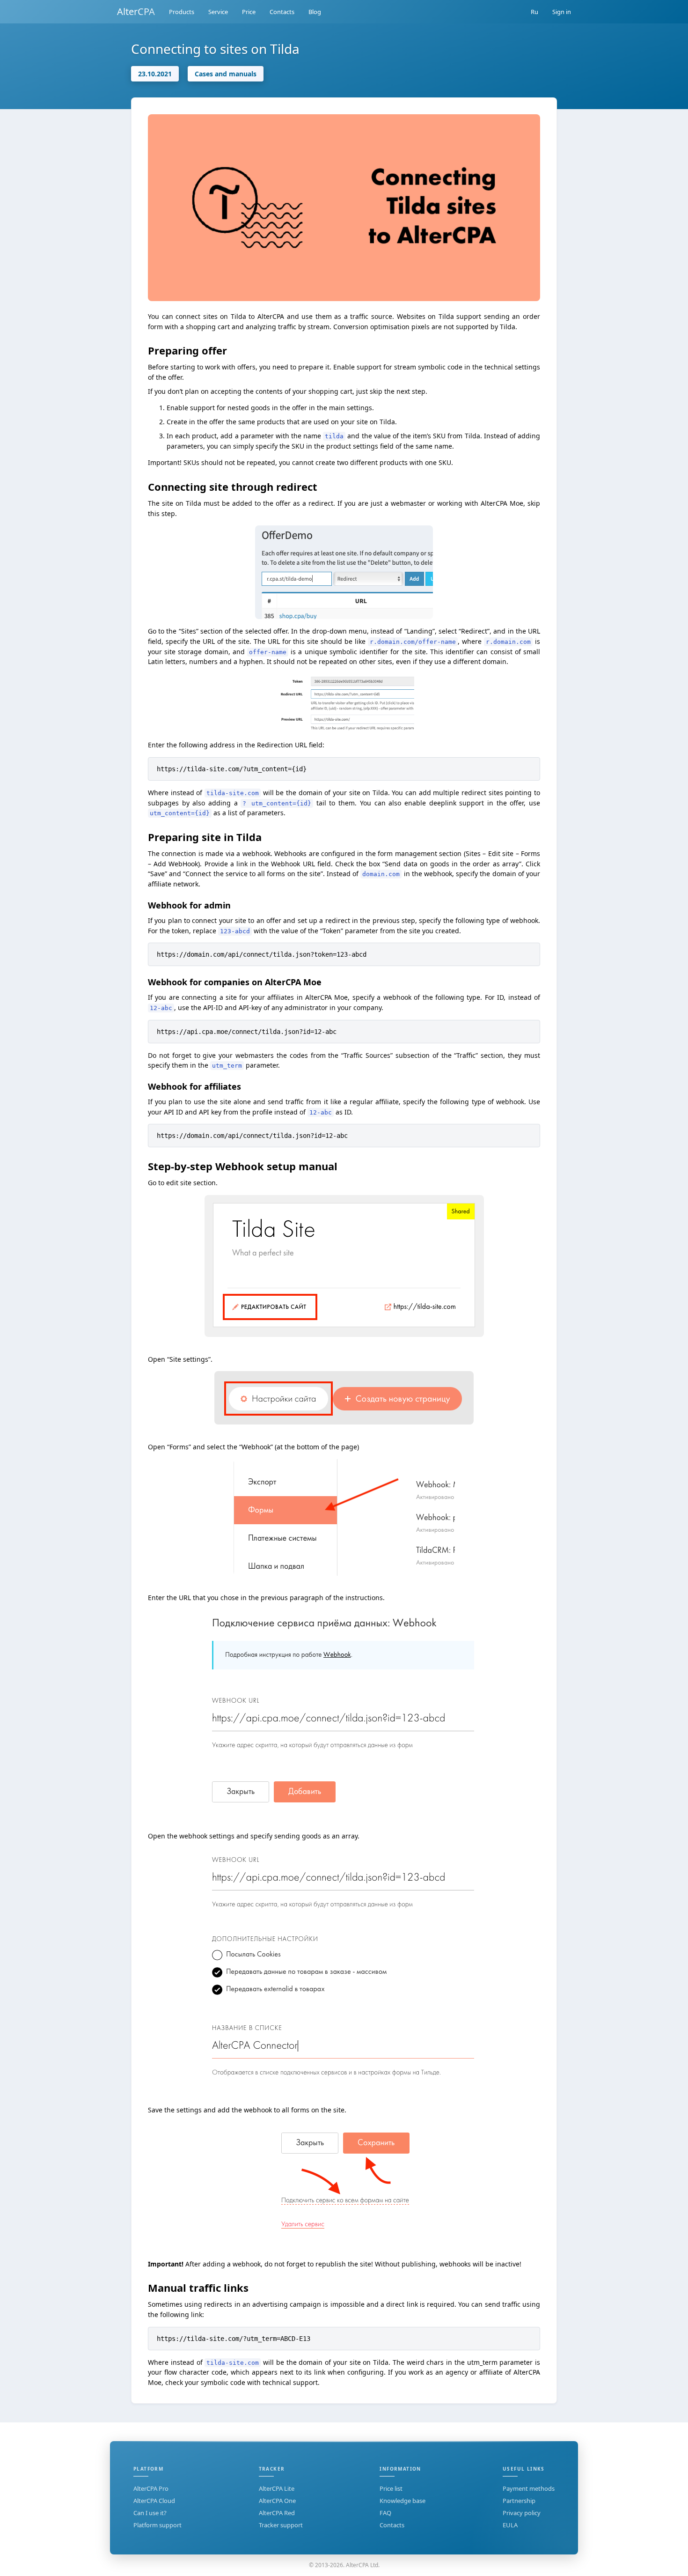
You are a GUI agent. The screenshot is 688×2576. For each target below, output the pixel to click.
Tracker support (281, 2525)
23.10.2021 (155, 74)
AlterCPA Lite (277, 2488)
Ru (534, 12)
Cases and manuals (226, 74)
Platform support (157, 2525)
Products (182, 12)
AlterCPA (136, 11)
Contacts (282, 12)
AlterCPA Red (277, 2513)
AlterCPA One (277, 2501)
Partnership (519, 2501)
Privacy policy (522, 2513)
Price (249, 12)
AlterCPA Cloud (154, 2501)
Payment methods (529, 2488)
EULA (510, 2525)
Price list (391, 2488)
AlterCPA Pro (151, 2488)
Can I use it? (150, 2513)
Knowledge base (403, 2501)
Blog (315, 12)
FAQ (385, 2513)
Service (218, 12)
